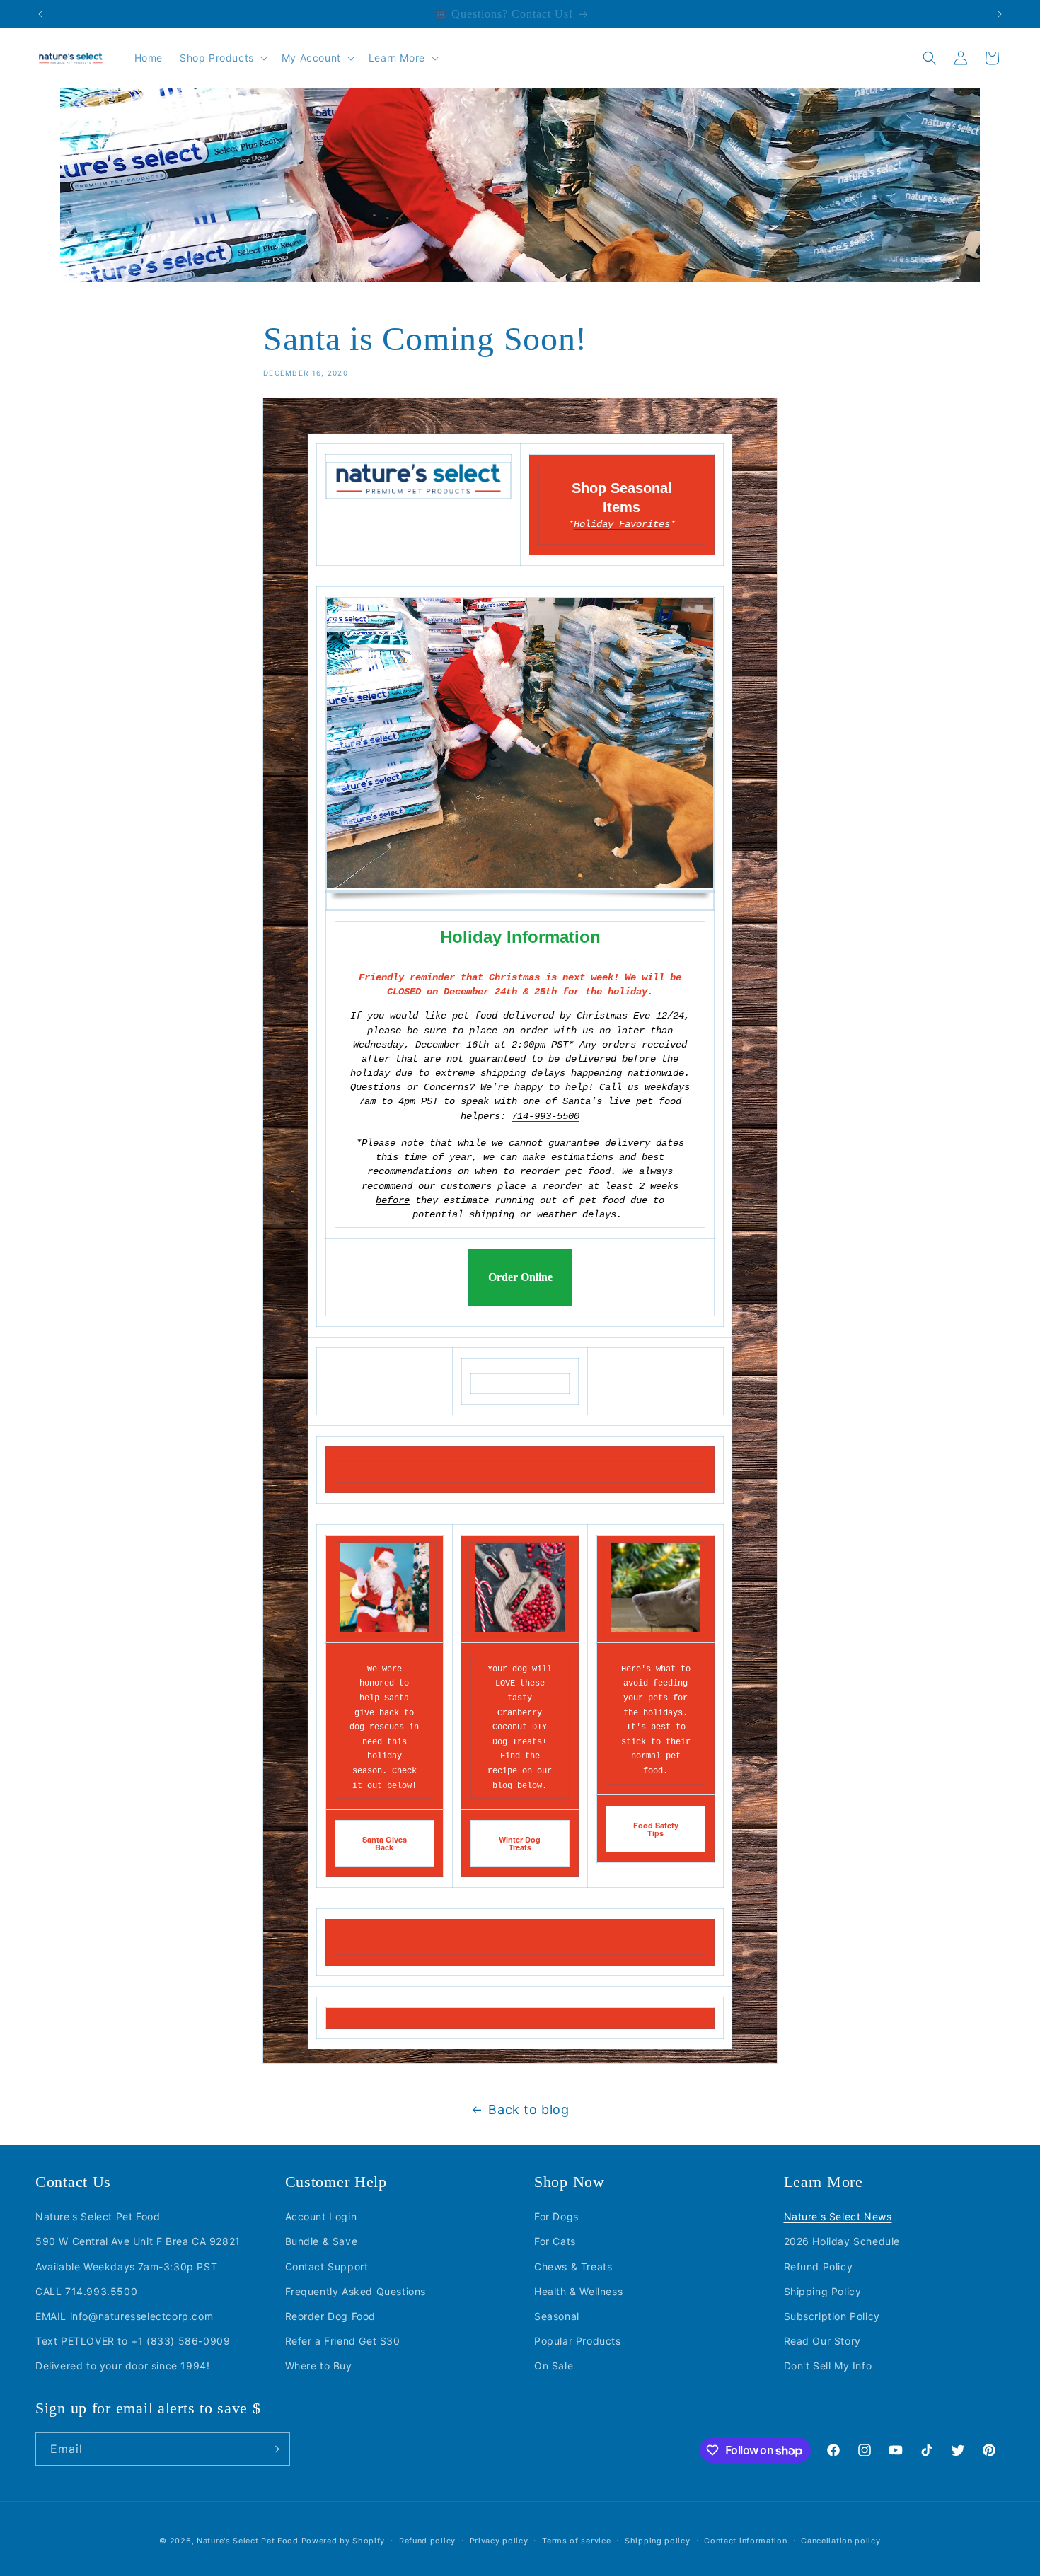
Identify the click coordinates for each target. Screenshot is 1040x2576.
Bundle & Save (322, 2241)
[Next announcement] (1000, 14)
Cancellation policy (840, 2541)
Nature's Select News (838, 2216)
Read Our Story (822, 2340)
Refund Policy (819, 2266)
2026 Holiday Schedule (842, 2241)
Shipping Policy (823, 2291)
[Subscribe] (274, 2449)
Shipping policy (658, 2541)
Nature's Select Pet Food (98, 2216)
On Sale (554, 2366)
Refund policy (427, 2541)
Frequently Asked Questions (356, 2291)
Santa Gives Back (385, 1843)
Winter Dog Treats (520, 1843)
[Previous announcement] (40, 14)
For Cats (555, 2241)
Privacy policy (499, 2541)
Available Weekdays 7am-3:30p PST (126, 2266)
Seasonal (557, 2315)
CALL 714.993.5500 (86, 2291)
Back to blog (528, 2110)
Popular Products (578, 2340)
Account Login (321, 2216)
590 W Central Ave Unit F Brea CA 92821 (138, 2241)
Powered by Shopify (343, 2541)
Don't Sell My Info (828, 2366)
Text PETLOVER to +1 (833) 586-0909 (133, 2340)
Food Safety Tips (656, 1829)
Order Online (520, 1277)
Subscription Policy (832, 2315)
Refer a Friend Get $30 (343, 2340)
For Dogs (556, 2216)
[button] (222, 58)
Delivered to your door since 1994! (122, 2366)
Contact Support (327, 2266)
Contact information (745, 2541)
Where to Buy (319, 2366)
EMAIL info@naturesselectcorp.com (124, 2315)
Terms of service (576, 2541)
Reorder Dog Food (331, 2315)
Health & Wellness (578, 2291)
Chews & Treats (573, 2266)
